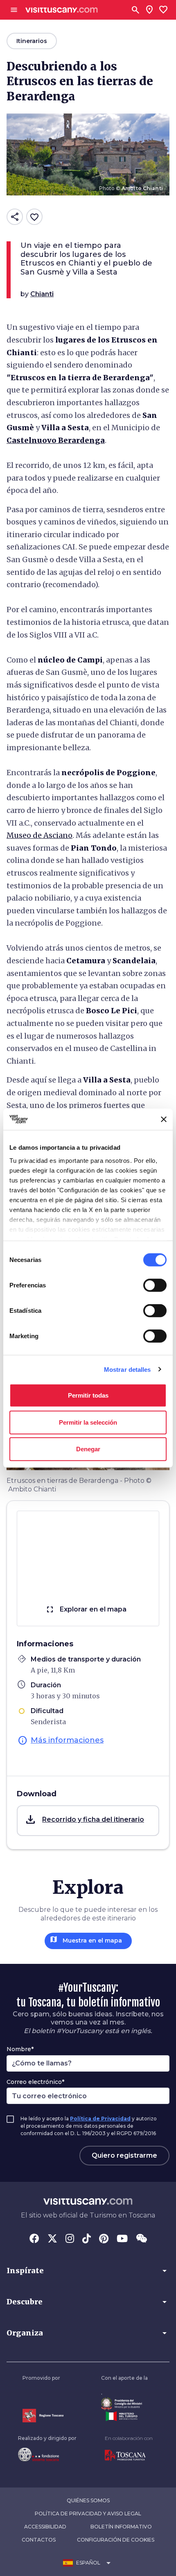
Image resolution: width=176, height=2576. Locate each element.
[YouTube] (122, 2239)
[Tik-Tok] (87, 2239)
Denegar (88, 1449)
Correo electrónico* (35, 2082)
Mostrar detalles (127, 1369)
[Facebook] (34, 2239)
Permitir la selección (88, 1422)
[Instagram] (70, 2239)
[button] (88, 1821)
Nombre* (20, 2049)
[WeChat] (141, 2239)
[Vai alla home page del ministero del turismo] (124, 2416)
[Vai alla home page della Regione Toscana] (43, 2416)
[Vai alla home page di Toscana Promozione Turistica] (129, 2456)
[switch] (155, 1285)
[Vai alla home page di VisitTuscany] (62, 10)
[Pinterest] (104, 2239)
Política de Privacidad (100, 2119)
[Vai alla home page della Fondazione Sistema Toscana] (47, 2454)
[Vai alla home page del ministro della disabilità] (124, 2404)
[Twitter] (52, 2239)
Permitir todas (88, 1395)
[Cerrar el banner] (164, 1119)
